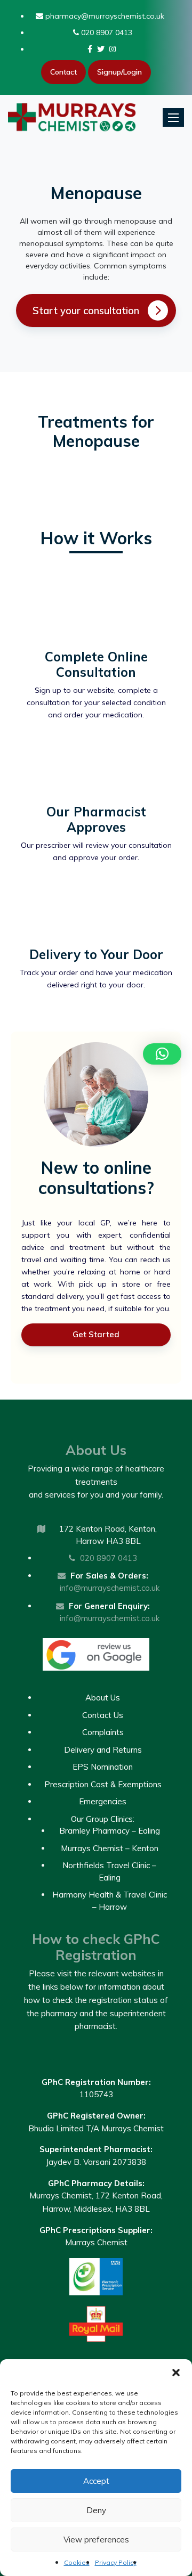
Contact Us (103, 1715)
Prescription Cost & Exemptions (103, 1784)
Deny (96, 2510)
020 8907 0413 (106, 32)
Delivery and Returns (103, 1750)
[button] (176, 2373)
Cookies (77, 2562)
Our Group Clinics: (103, 1819)
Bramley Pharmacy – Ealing (110, 1831)
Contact (63, 72)
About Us (103, 1698)
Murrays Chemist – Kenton (110, 1848)
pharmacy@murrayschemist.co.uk (104, 16)
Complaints (103, 1732)
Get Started (96, 1334)
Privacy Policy (116, 2562)
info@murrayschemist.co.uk (110, 1588)
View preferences (96, 2540)
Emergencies (103, 1801)
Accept (96, 2481)
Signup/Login (119, 72)
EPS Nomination (103, 1767)
